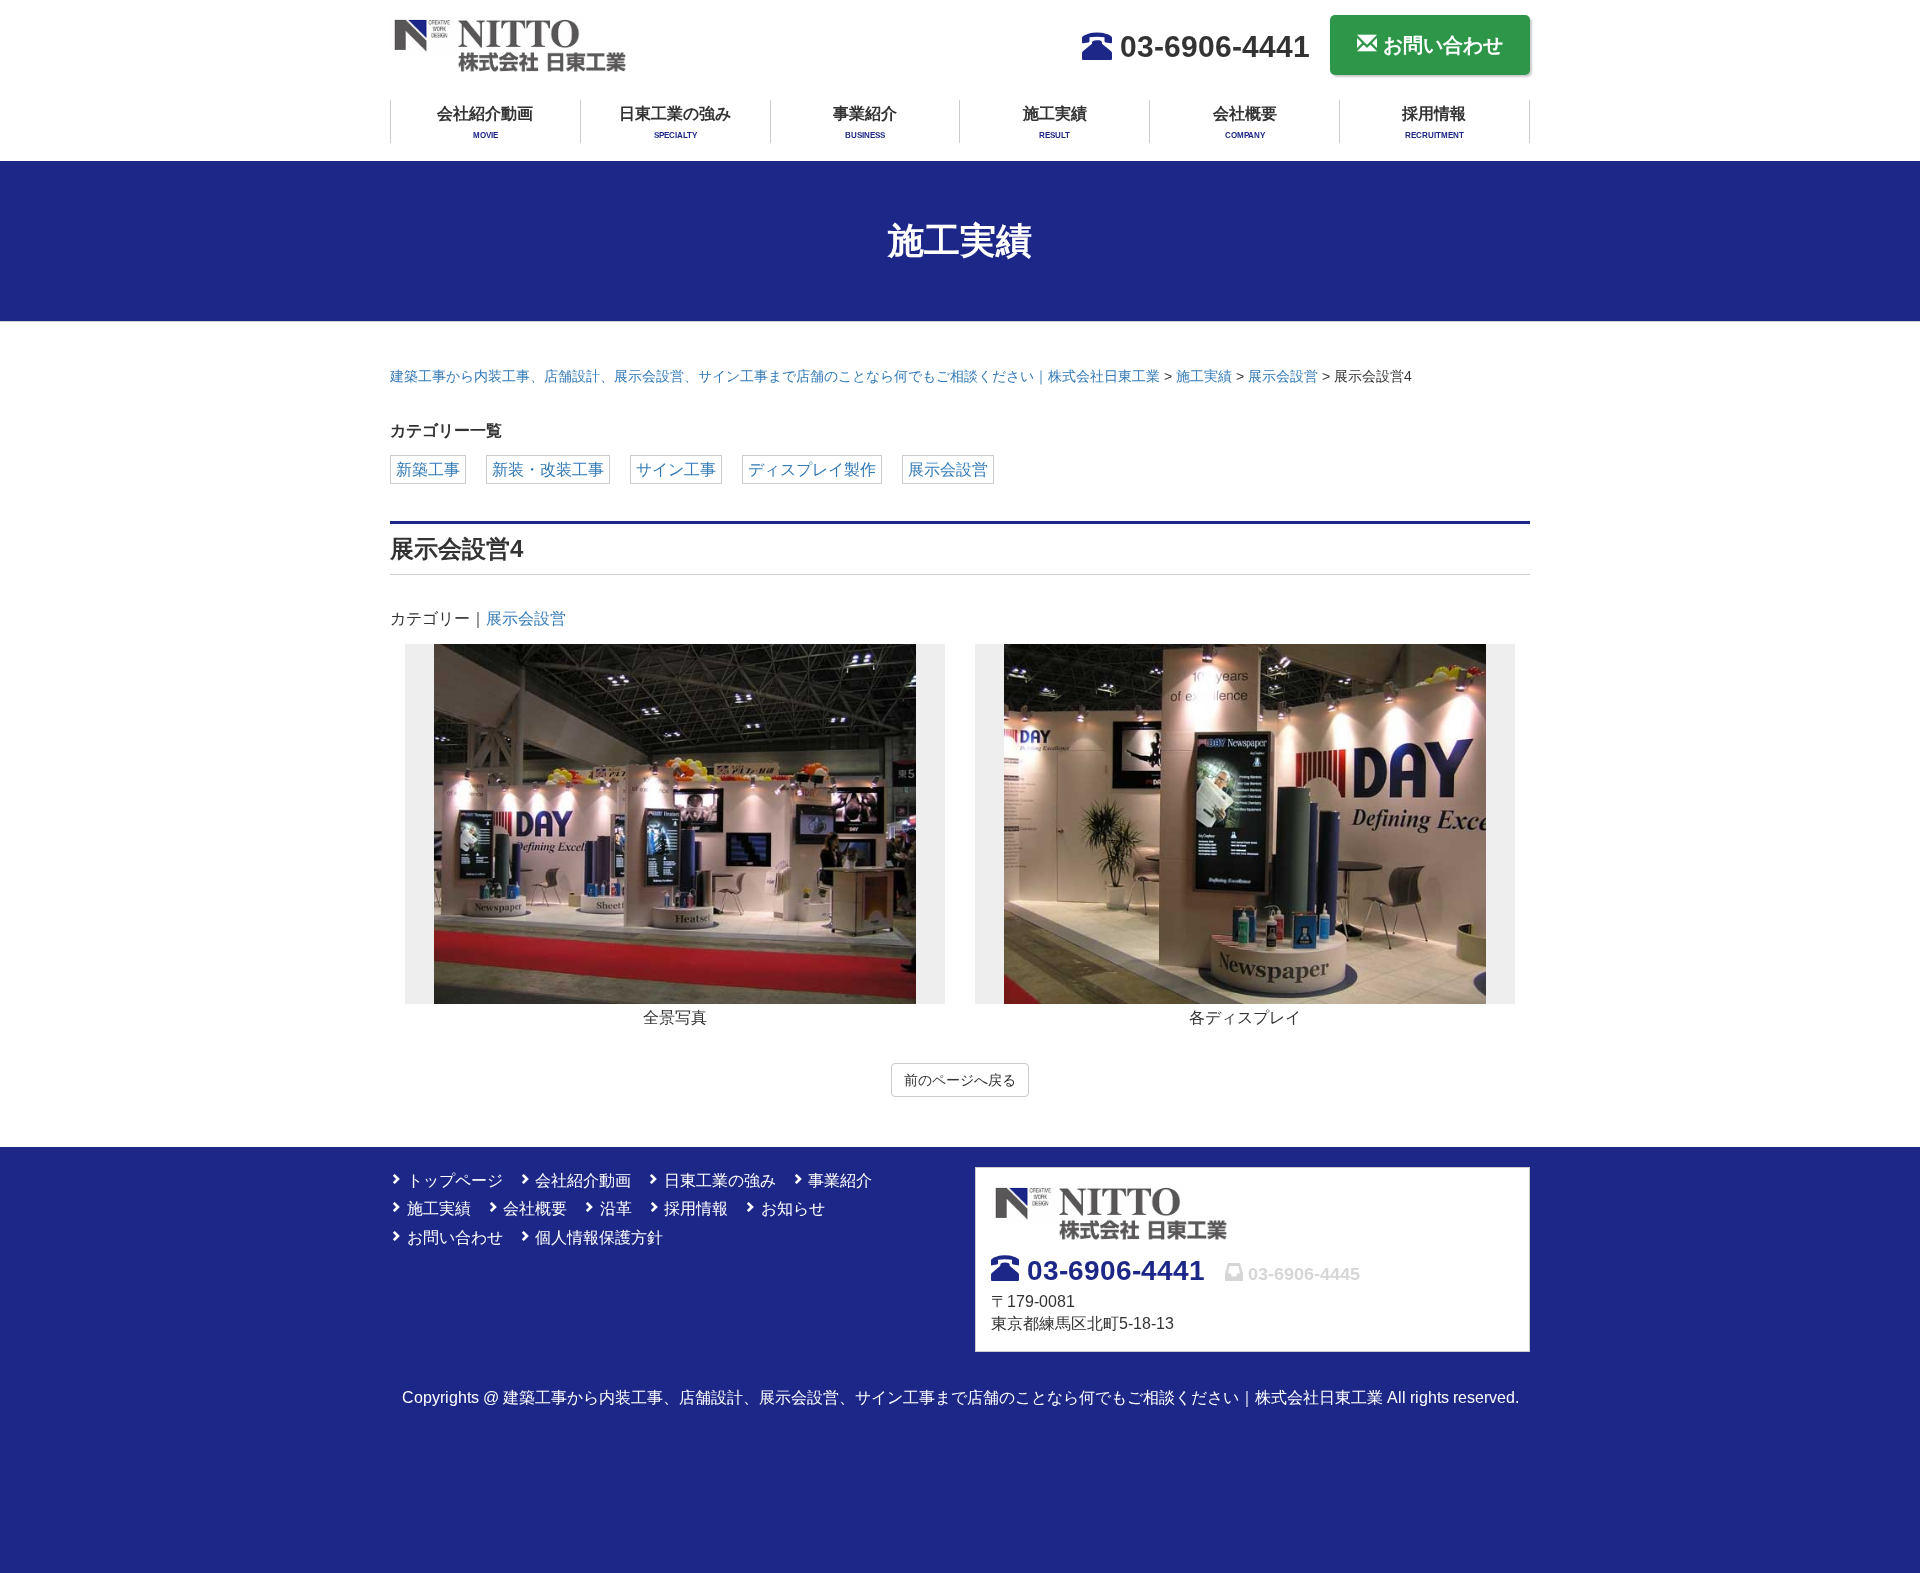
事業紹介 (865, 122)
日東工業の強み (675, 122)
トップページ (455, 1180)
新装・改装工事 (548, 469)
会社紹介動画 (485, 122)
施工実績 (1055, 122)
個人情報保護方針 (599, 1237)
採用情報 (1434, 122)
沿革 (616, 1208)
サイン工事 (676, 469)
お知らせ (793, 1208)
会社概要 (1245, 122)
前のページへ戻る (960, 1080)
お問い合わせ (1440, 45)
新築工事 (428, 469)
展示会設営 (948, 469)
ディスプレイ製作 (812, 469)
